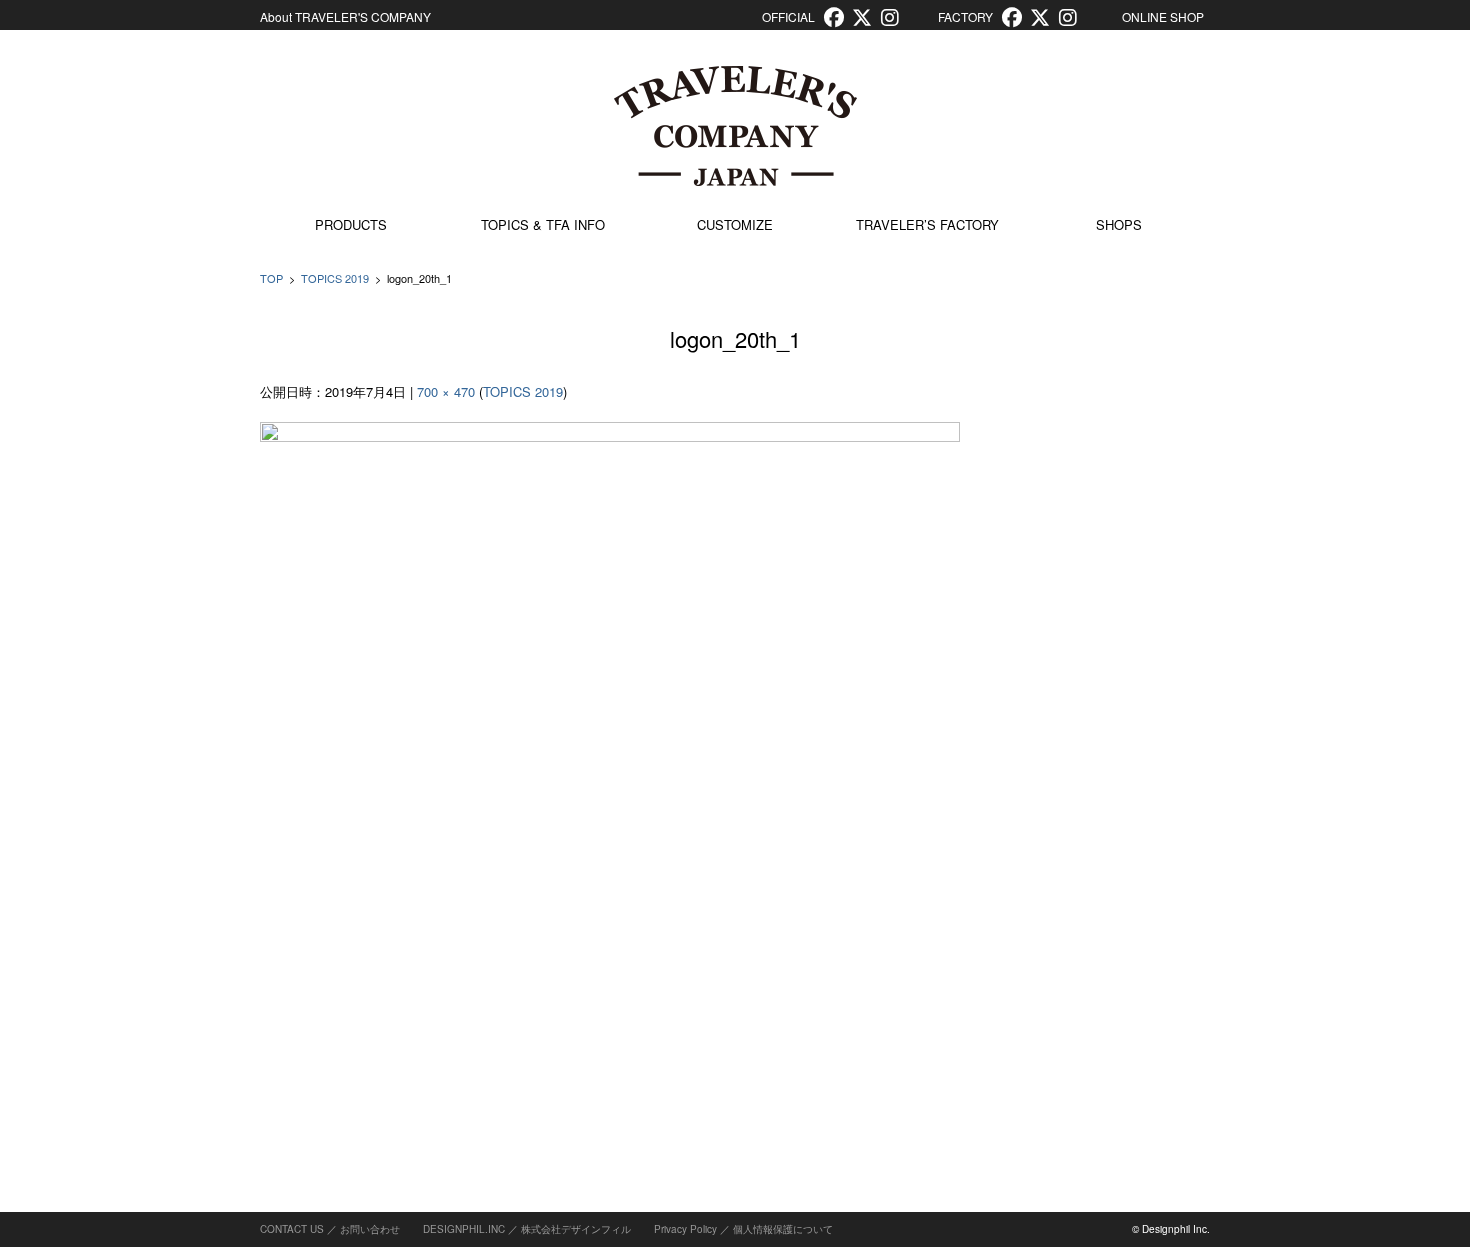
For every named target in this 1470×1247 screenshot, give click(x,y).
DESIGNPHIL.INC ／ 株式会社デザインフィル (527, 1229)
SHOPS (1119, 224)
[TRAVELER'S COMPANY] (735, 126)
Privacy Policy (685, 1229)
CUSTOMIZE (735, 224)
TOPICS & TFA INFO (543, 224)
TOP (271, 278)
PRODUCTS (351, 224)
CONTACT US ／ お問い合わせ (330, 1229)
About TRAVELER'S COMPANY (345, 16)
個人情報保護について (783, 1229)
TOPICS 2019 (335, 278)
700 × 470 (446, 391)
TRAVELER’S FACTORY (927, 224)
